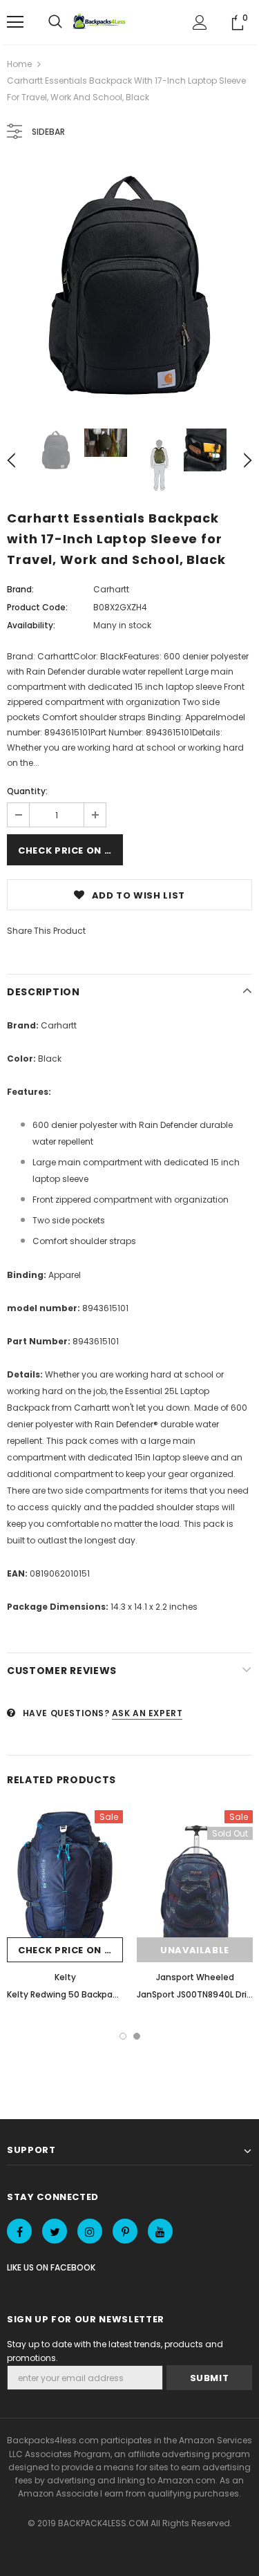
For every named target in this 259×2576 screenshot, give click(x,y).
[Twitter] (55, 2231)
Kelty (65, 1977)
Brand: (20, 589)
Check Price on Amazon (70, 850)
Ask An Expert (147, 1713)
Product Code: (37, 607)
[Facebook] (19, 2231)
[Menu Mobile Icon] (15, 22)
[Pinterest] (125, 2231)
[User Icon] (200, 22)
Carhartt (111, 589)
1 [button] (123, 2036)
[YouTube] (160, 2231)
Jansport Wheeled (195, 1977)
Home (19, 64)
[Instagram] (90, 2231)
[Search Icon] (55, 22)
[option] (129, 285)
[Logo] (101, 22)
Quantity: (27, 791)
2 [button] (137, 2036)
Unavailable (195, 1950)
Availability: (31, 625)
